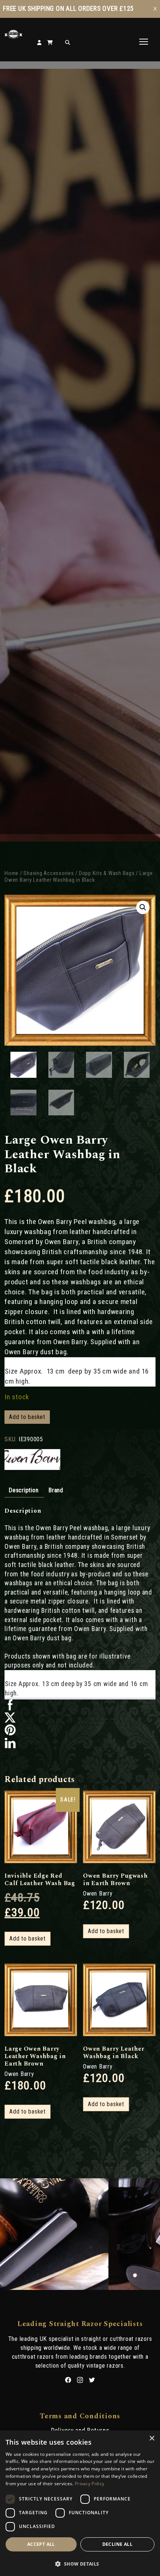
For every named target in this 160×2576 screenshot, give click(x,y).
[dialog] (80, 2503)
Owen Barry (98, 1893)
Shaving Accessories (49, 873)
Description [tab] (23, 1490)
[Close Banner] (155, 9)
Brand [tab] (56, 1490)
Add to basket (27, 1417)
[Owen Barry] (32, 1460)
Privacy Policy (89, 2484)
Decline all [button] (117, 2544)
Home (12, 873)
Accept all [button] (41, 2544)
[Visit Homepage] (13, 37)
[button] (143, 907)
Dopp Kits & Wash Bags (107, 873)
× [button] (152, 2439)
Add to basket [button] (28, 1939)
